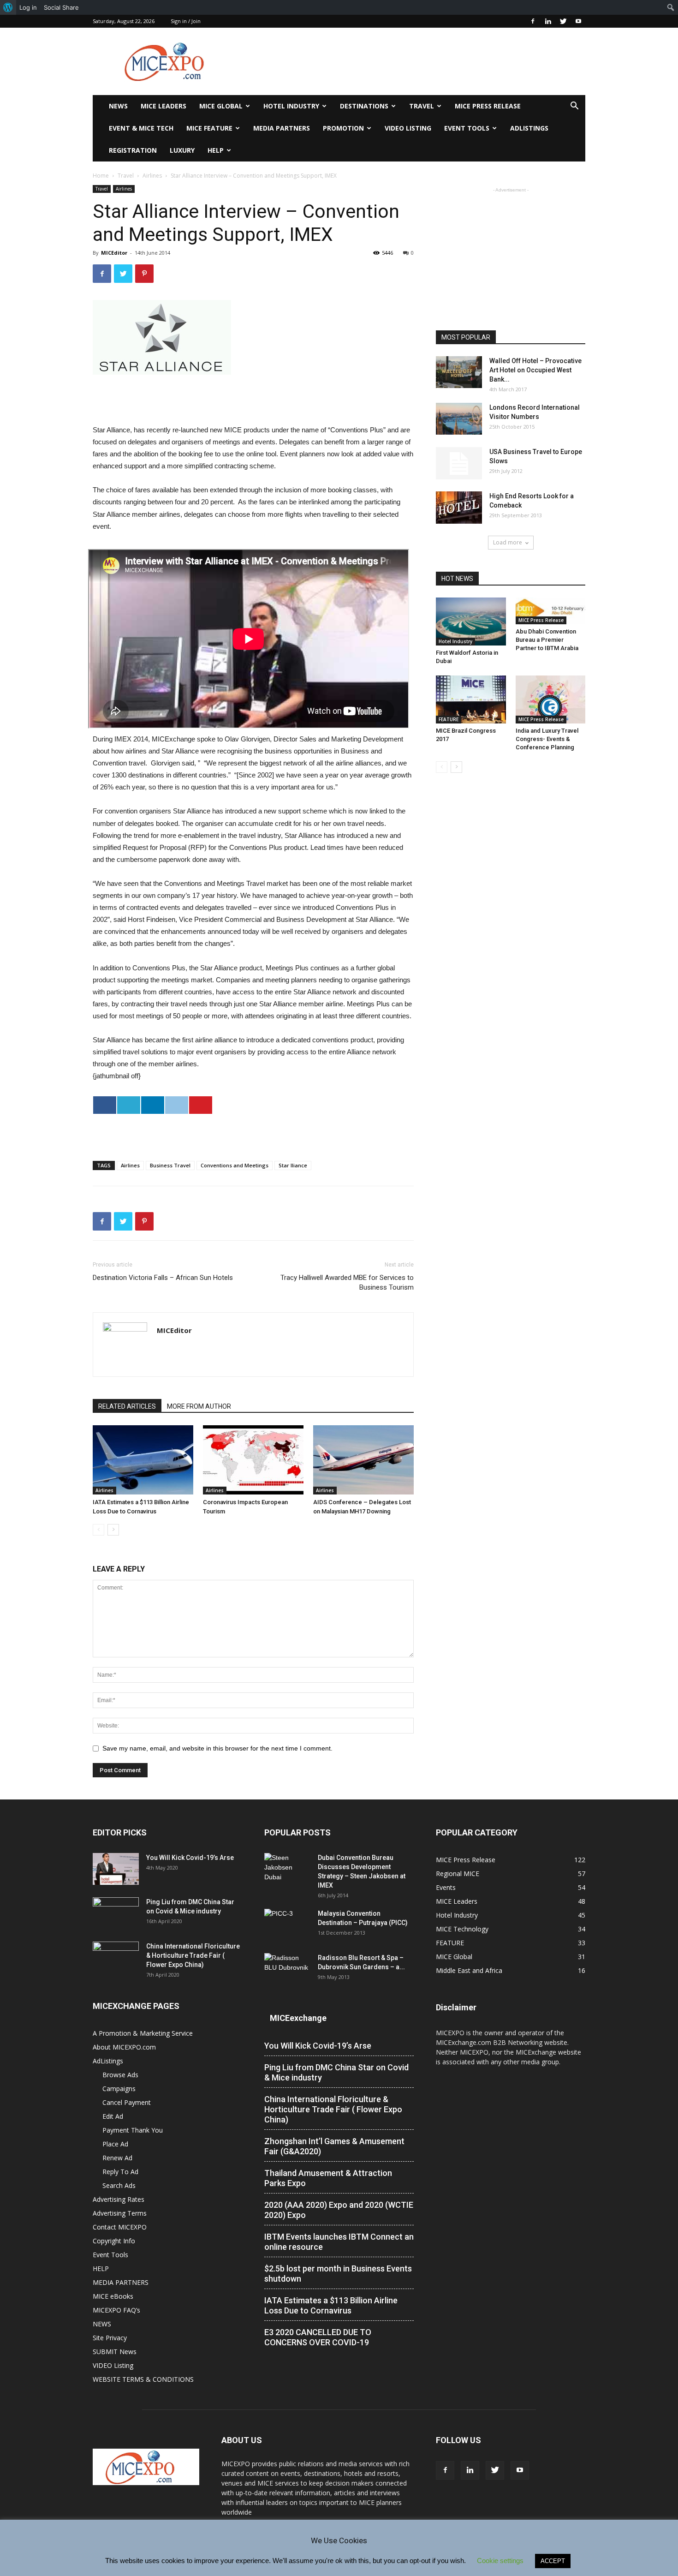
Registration (133, 150)
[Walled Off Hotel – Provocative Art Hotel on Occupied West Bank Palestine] (459, 372)
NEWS (118, 106)
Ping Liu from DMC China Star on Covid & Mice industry (336, 2072)
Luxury (182, 150)
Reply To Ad (120, 2172)
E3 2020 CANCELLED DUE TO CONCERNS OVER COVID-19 (318, 2337)
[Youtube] (578, 21)
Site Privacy (110, 2338)
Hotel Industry (291, 106)
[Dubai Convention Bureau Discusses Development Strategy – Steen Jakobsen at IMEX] (287, 1869)
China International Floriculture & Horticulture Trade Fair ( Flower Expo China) (193, 1955)
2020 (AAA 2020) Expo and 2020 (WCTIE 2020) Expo (339, 2210)
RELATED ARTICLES (127, 1406)
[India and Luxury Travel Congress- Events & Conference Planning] (551, 699)
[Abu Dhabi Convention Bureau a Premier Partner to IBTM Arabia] (551, 611)
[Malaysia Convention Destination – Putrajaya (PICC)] (287, 1925)
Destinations (364, 106)
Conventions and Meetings (235, 1165)
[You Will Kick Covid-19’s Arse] (116, 1869)
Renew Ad (117, 2158)
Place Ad (115, 2144)
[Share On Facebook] (105, 1105)
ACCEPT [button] (553, 2561)
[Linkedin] (548, 21)
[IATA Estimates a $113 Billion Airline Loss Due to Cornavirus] (143, 1460)
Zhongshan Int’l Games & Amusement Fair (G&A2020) (334, 2146)
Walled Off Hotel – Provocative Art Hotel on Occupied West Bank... (535, 370)
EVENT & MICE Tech (141, 128)
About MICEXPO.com (124, 2047)
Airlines (152, 176)
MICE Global (221, 106)
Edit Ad (113, 2116)
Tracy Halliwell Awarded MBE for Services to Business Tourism (347, 1282)
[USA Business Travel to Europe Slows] (459, 463)
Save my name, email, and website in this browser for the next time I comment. (217, 1748)
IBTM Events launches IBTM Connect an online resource (339, 2242)
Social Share (61, 7)
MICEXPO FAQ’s (116, 2310)
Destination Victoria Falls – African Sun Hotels (163, 1278)
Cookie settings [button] (500, 2561)
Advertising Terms (120, 2213)
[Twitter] (563, 21)
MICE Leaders (164, 106)
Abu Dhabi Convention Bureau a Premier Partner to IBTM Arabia (547, 640)
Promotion (343, 128)
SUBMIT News (115, 2352)
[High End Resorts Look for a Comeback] (459, 508)
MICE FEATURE (209, 128)
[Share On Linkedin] (153, 1105)
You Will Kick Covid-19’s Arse (190, 1858)
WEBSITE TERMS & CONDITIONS (143, 2379)
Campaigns (119, 2089)
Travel (422, 106)
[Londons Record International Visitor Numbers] (459, 419)
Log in (28, 7)
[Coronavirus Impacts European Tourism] (253, 1460)
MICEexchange (298, 2018)
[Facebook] (533, 21)
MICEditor (114, 253)
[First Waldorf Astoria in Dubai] (471, 622)
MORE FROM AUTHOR (199, 1406)
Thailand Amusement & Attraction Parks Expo (328, 2178)
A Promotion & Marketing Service (143, 2033)
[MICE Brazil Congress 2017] (471, 699)
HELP (216, 150)
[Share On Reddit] (177, 1105)
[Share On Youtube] (201, 1105)
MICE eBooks (113, 2296)
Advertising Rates (119, 2199)
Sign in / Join (186, 21)
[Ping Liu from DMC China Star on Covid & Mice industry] (116, 1913)
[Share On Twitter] (129, 1105)
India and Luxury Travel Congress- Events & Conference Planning (547, 739)
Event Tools (467, 128)
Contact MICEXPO (120, 2227)
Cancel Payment (127, 2102)
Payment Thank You (133, 2130)
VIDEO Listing (408, 128)
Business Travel (170, 1165)
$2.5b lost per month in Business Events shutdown (338, 2274)
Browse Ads (120, 2075)
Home (101, 176)
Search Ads (119, 2185)
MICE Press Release (488, 106)
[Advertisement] (417, 61)
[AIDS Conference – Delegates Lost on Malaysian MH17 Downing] (363, 1460)
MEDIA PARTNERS (282, 128)
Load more (508, 542)
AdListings (529, 128)
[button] (574, 107)
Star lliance (293, 1165)
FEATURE (449, 719)
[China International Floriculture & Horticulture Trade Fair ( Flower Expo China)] (116, 1958)
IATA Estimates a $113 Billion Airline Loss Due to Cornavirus (331, 2305)
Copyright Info (114, 2241)
